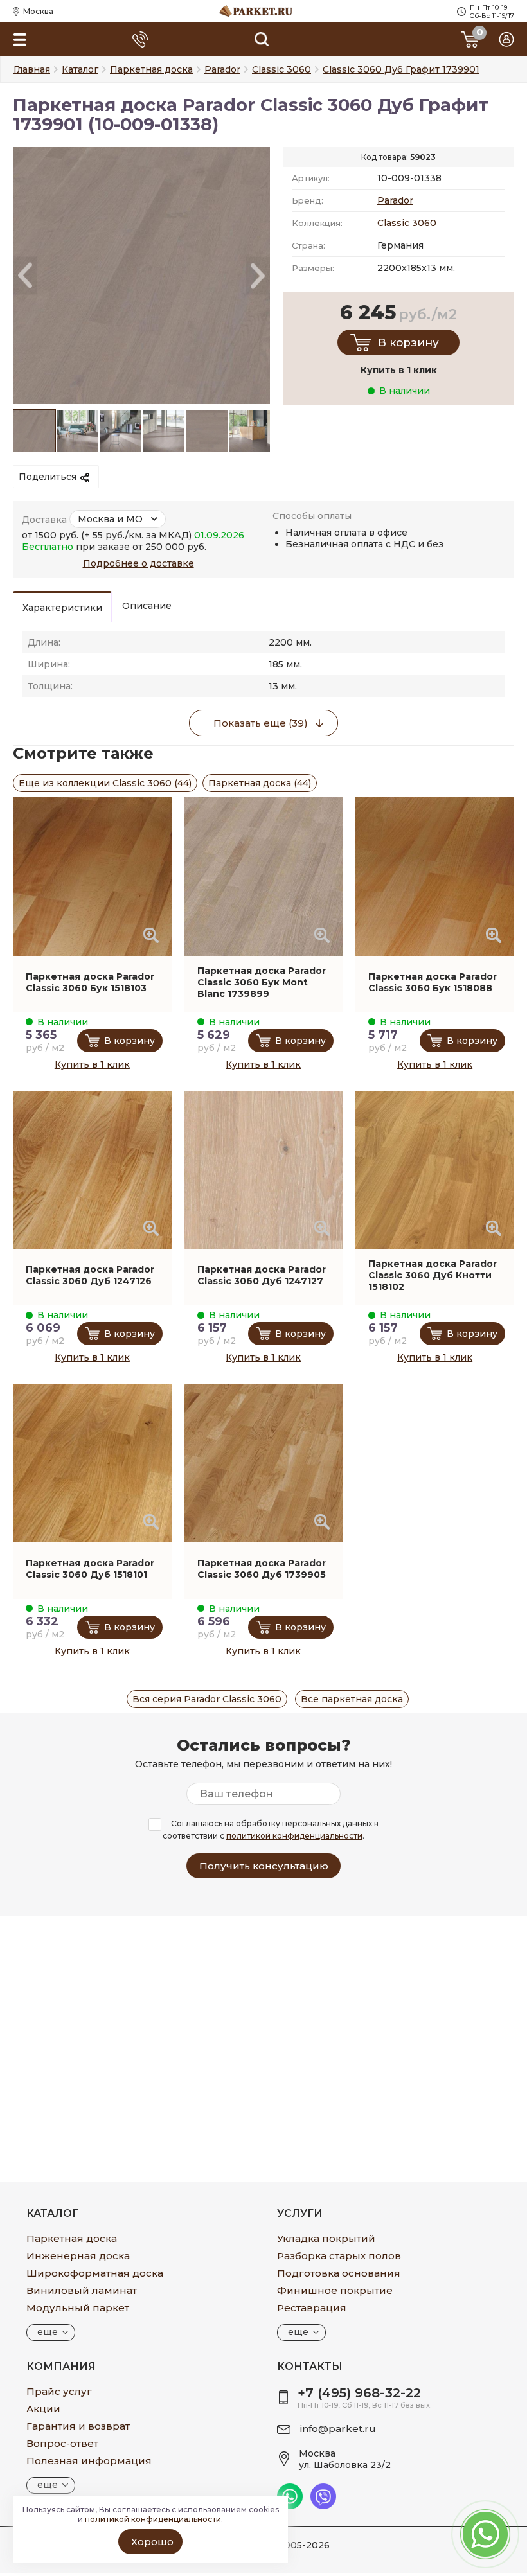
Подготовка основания (339, 2273)
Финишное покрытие (335, 2290)
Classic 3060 (407, 223)
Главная (32, 69)
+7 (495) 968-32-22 (359, 2393)
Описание (147, 606)
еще (48, 2332)
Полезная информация (89, 2461)
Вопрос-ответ (62, 2443)
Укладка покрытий (326, 2238)
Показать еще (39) (261, 723)
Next (258, 276)
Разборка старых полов (339, 2256)
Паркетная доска (72, 2238)
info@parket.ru (338, 2429)
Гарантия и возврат (78, 2426)
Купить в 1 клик (92, 1064)
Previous (25, 276)
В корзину (408, 342)
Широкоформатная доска (95, 2273)
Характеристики (62, 608)
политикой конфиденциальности (294, 1836)
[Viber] (323, 2506)
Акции (43, 2409)
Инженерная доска (78, 2256)
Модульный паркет (78, 2308)
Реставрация (312, 2308)
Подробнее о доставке (138, 563)
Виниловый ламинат (82, 2290)
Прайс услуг (59, 2391)
